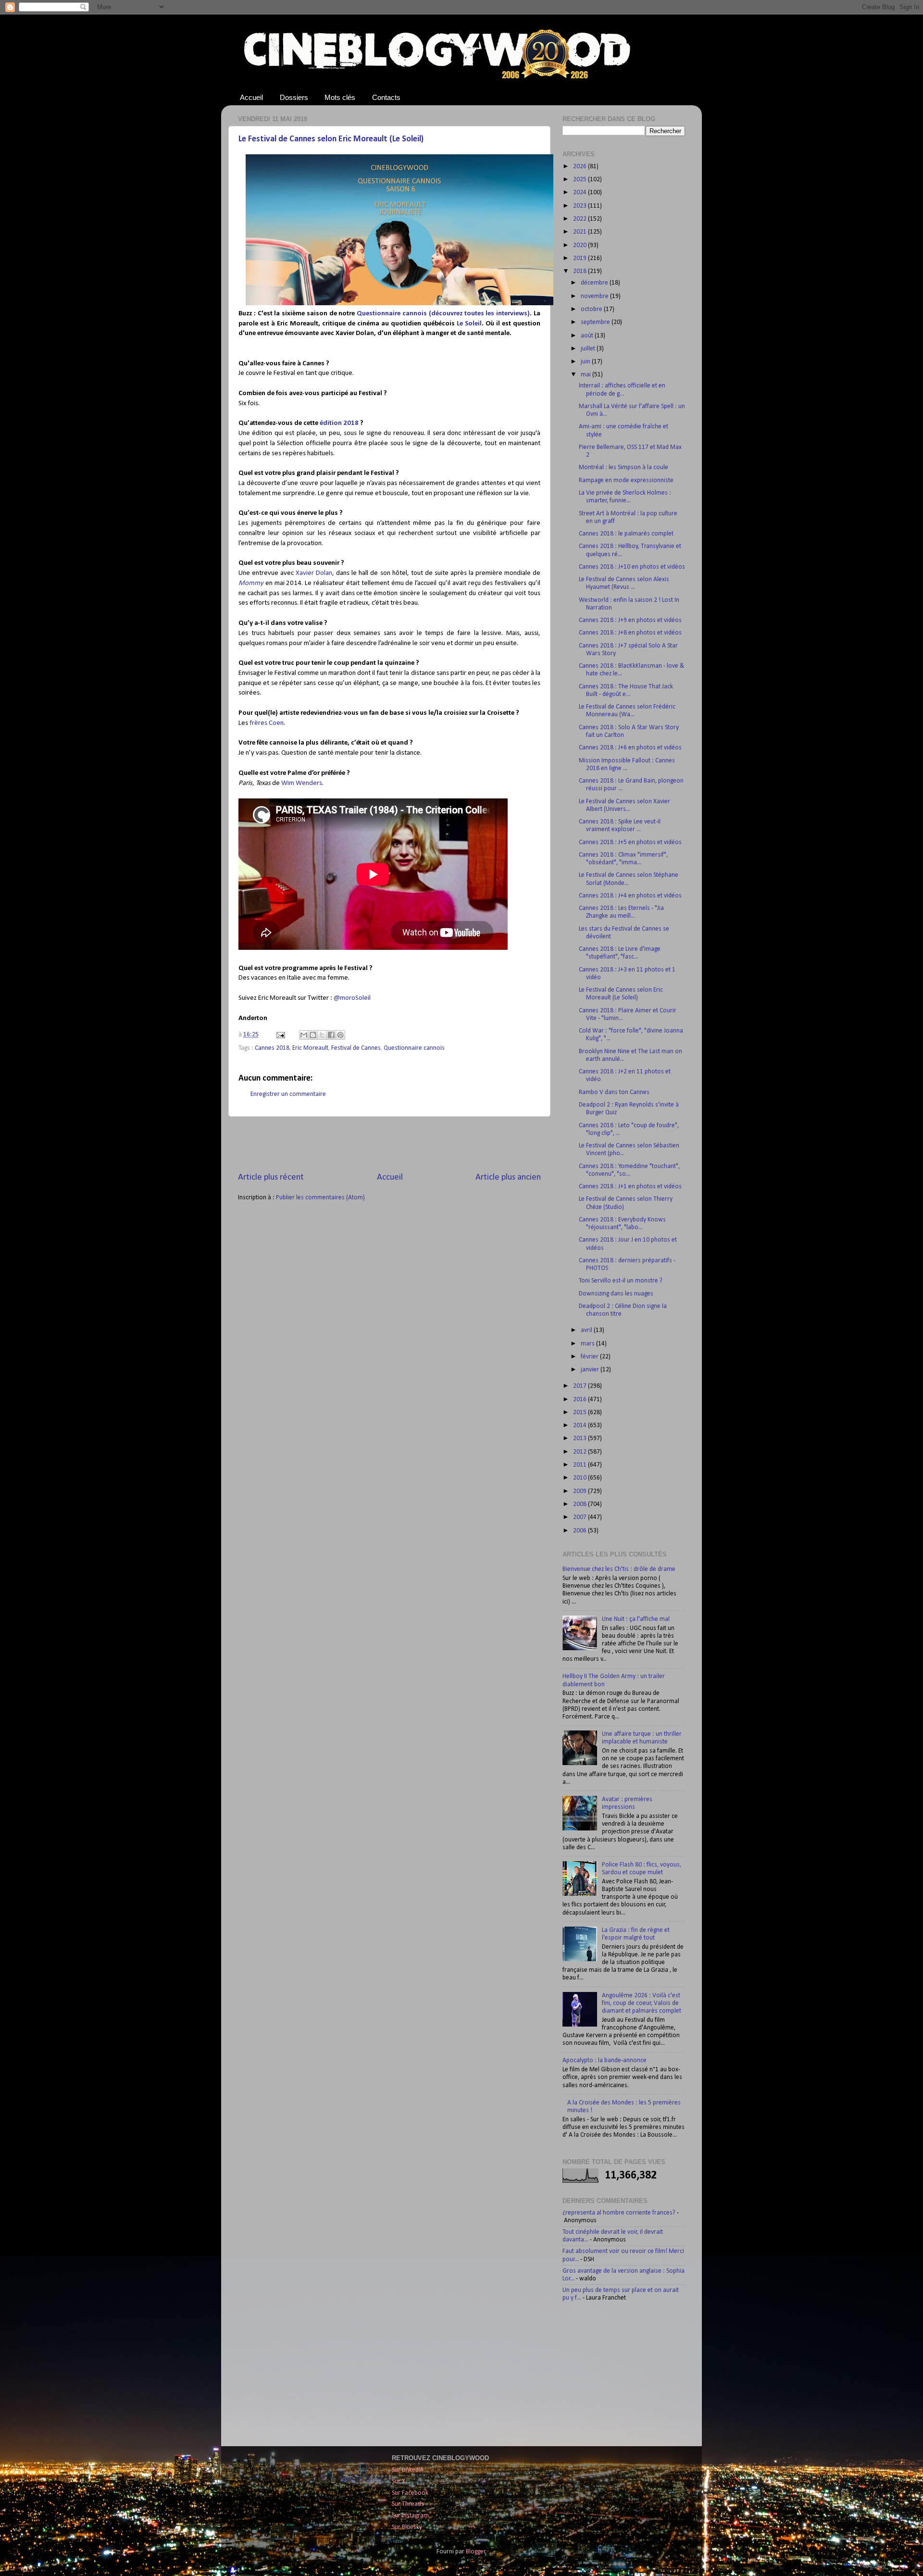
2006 (580, 1531)
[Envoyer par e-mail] (304, 1035)
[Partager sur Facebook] (331, 1035)
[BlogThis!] (313, 1035)
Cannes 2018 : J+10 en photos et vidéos (632, 567)
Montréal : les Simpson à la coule (624, 467)
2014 (580, 1425)
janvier (591, 1370)
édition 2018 (339, 423)
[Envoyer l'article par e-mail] (280, 1035)
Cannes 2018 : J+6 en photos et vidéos (630, 748)
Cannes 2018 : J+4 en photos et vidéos (630, 896)
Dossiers (294, 97)
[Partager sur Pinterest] (340, 1035)
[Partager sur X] (322, 1035)
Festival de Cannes (356, 1048)
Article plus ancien (508, 1177)
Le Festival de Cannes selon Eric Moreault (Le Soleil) (331, 139)
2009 (580, 1491)
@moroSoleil (352, 998)
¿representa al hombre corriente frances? (619, 2213)
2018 (580, 271)
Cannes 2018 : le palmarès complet (626, 534)
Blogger (476, 2552)
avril (587, 1330)
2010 (580, 1478)
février (590, 1357)
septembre (596, 322)
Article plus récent (271, 1177)
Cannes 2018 (272, 1048)
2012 (580, 1452)
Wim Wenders (302, 783)
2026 (580, 167)
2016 (580, 1400)
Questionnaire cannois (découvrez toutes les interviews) (443, 314)
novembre (595, 296)
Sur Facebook (410, 2493)
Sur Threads (408, 2504)
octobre (592, 309)
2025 (580, 180)
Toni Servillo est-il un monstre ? (621, 1281)
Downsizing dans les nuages (616, 1294)
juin (586, 362)
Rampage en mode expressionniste (626, 480)
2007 (580, 1517)
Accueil (251, 97)
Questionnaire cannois (414, 1048)
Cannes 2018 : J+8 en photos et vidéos (630, 633)
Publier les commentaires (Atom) (320, 1198)
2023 (580, 206)
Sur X (399, 2482)
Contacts (386, 97)
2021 (580, 232)
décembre (595, 283)
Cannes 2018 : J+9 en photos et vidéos (630, 620)
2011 (580, 1465)
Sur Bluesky (407, 2527)
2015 (580, 1412)
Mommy (251, 583)
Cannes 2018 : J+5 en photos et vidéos (630, 842)
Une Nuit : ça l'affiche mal (636, 1619)
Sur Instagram (410, 2516)
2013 (580, 1438)
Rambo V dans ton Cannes (614, 1092)
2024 (580, 193)
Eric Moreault (310, 1048)
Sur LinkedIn (408, 2470)
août (588, 336)
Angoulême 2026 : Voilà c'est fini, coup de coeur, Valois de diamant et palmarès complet (642, 2003)
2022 (580, 219)
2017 (580, 1386)
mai (586, 375)
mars (588, 1344)
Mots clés (340, 97)
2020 (580, 245)
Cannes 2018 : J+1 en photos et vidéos (630, 1187)
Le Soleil (469, 324)
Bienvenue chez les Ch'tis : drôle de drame (619, 1569)
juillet (589, 349)
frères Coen (267, 723)
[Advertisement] (389, 1144)
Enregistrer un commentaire (288, 1094)
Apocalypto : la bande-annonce (605, 2060)
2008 (580, 1504)
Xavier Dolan (314, 573)
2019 (580, 258)
